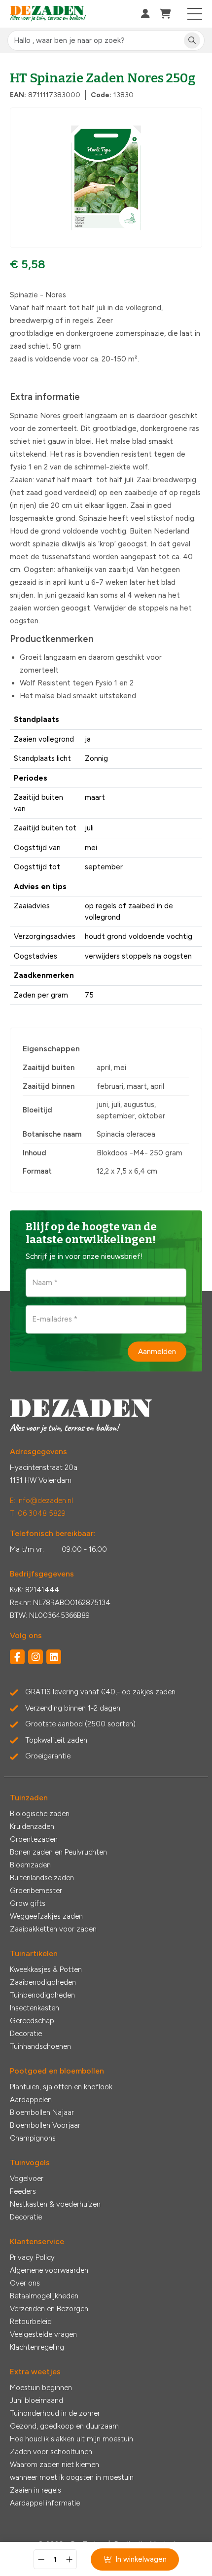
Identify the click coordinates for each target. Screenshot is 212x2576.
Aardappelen (31, 2100)
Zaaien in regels (35, 2490)
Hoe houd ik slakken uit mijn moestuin (71, 2439)
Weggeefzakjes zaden (46, 1916)
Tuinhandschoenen (40, 2046)
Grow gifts (28, 1903)
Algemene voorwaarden (49, 2270)
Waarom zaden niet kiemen (54, 2465)
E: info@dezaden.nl (41, 1501)
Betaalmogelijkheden (44, 2296)
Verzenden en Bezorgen (49, 2309)
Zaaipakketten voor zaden (53, 1929)
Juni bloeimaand (36, 2400)
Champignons (33, 2138)
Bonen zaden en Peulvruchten (58, 1852)
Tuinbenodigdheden (42, 1995)
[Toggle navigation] (195, 14)
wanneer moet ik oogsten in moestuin (72, 2477)
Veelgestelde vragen (43, 2334)
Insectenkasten (35, 2008)
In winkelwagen (141, 2559)
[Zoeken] (192, 41)
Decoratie (26, 2034)
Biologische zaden (40, 1814)
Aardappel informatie (45, 2503)
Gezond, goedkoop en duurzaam (64, 2426)
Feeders (23, 2191)
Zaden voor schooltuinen (51, 2452)
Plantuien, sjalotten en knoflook (61, 2087)
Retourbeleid (31, 2322)
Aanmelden (157, 1351)
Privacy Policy (32, 2257)
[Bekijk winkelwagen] (165, 14)
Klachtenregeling (37, 2347)
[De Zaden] (48, 14)
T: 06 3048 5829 (38, 1513)
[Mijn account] (145, 14)
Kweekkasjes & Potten (46, 1969)
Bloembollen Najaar (42, 2112)
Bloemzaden (30, 1865)
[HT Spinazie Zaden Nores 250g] (106, 178)
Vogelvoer (27, 2179)
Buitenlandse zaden (42, 1878)
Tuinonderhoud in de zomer (55, 2413)
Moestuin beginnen (41, 2388)
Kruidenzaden (32, 1826)
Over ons (25, 2283)
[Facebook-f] (17, 1657)
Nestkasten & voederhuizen (55, 2204)
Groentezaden (34, 1839)
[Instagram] (35, 1657)
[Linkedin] (54, 1657)
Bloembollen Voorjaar (45, 2125)
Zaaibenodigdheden (43, 1982)
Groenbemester (36, 1891)
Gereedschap (32, 2021)
